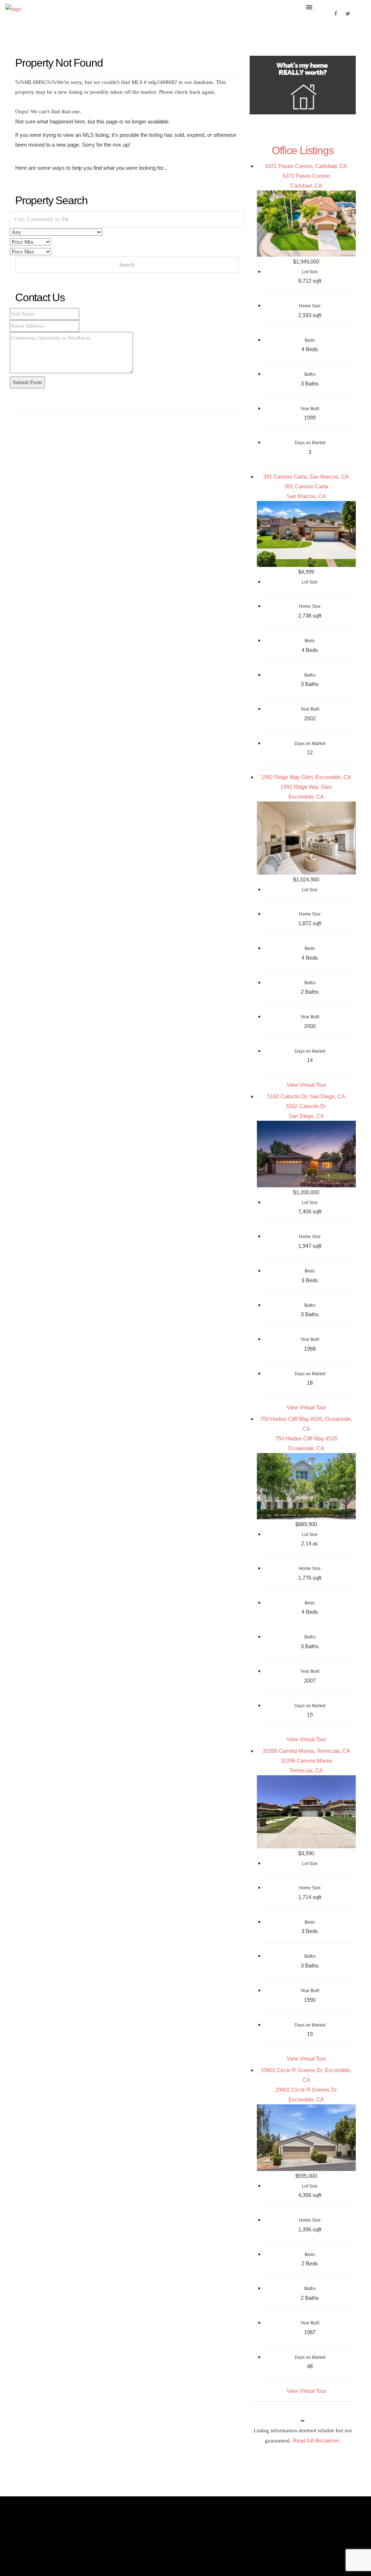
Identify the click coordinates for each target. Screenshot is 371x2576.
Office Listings (303, 150)
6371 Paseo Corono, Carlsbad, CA (306, 166)
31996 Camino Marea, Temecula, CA (306, 1751)
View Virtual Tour (306, 1085)
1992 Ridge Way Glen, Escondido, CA (306, 777)
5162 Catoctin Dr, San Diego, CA (306, 1096)
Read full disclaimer (316, 2440)
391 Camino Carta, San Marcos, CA (306, 477)
